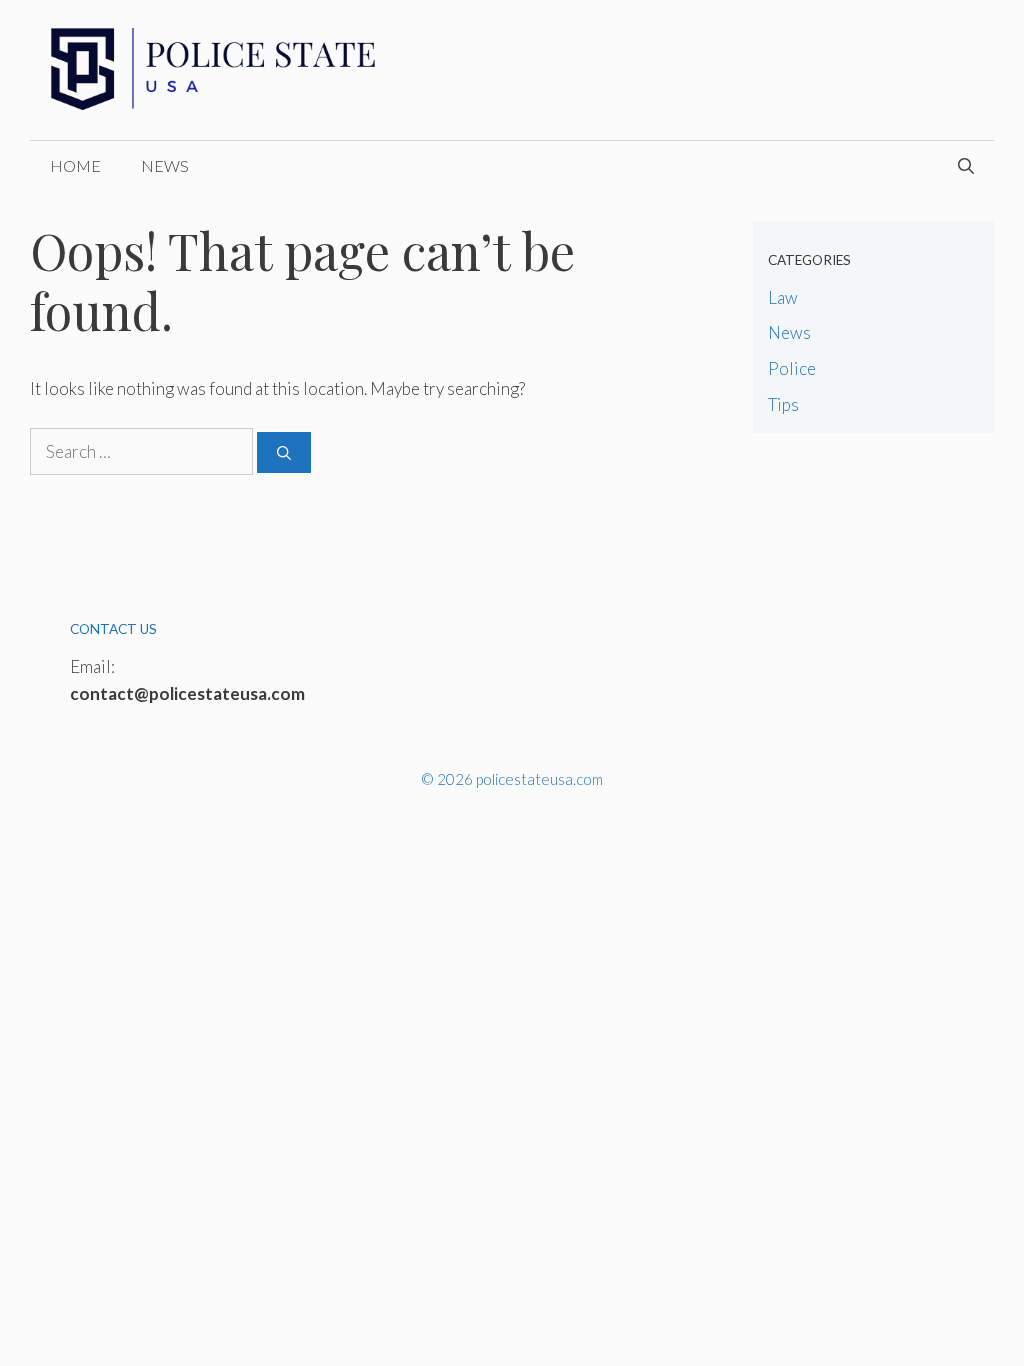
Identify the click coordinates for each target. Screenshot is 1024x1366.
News (165, 165)
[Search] (284, 452)
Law (783, 297)
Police (792, 368)
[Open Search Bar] (966, 166)
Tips (783, 404)
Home (75, 165)
